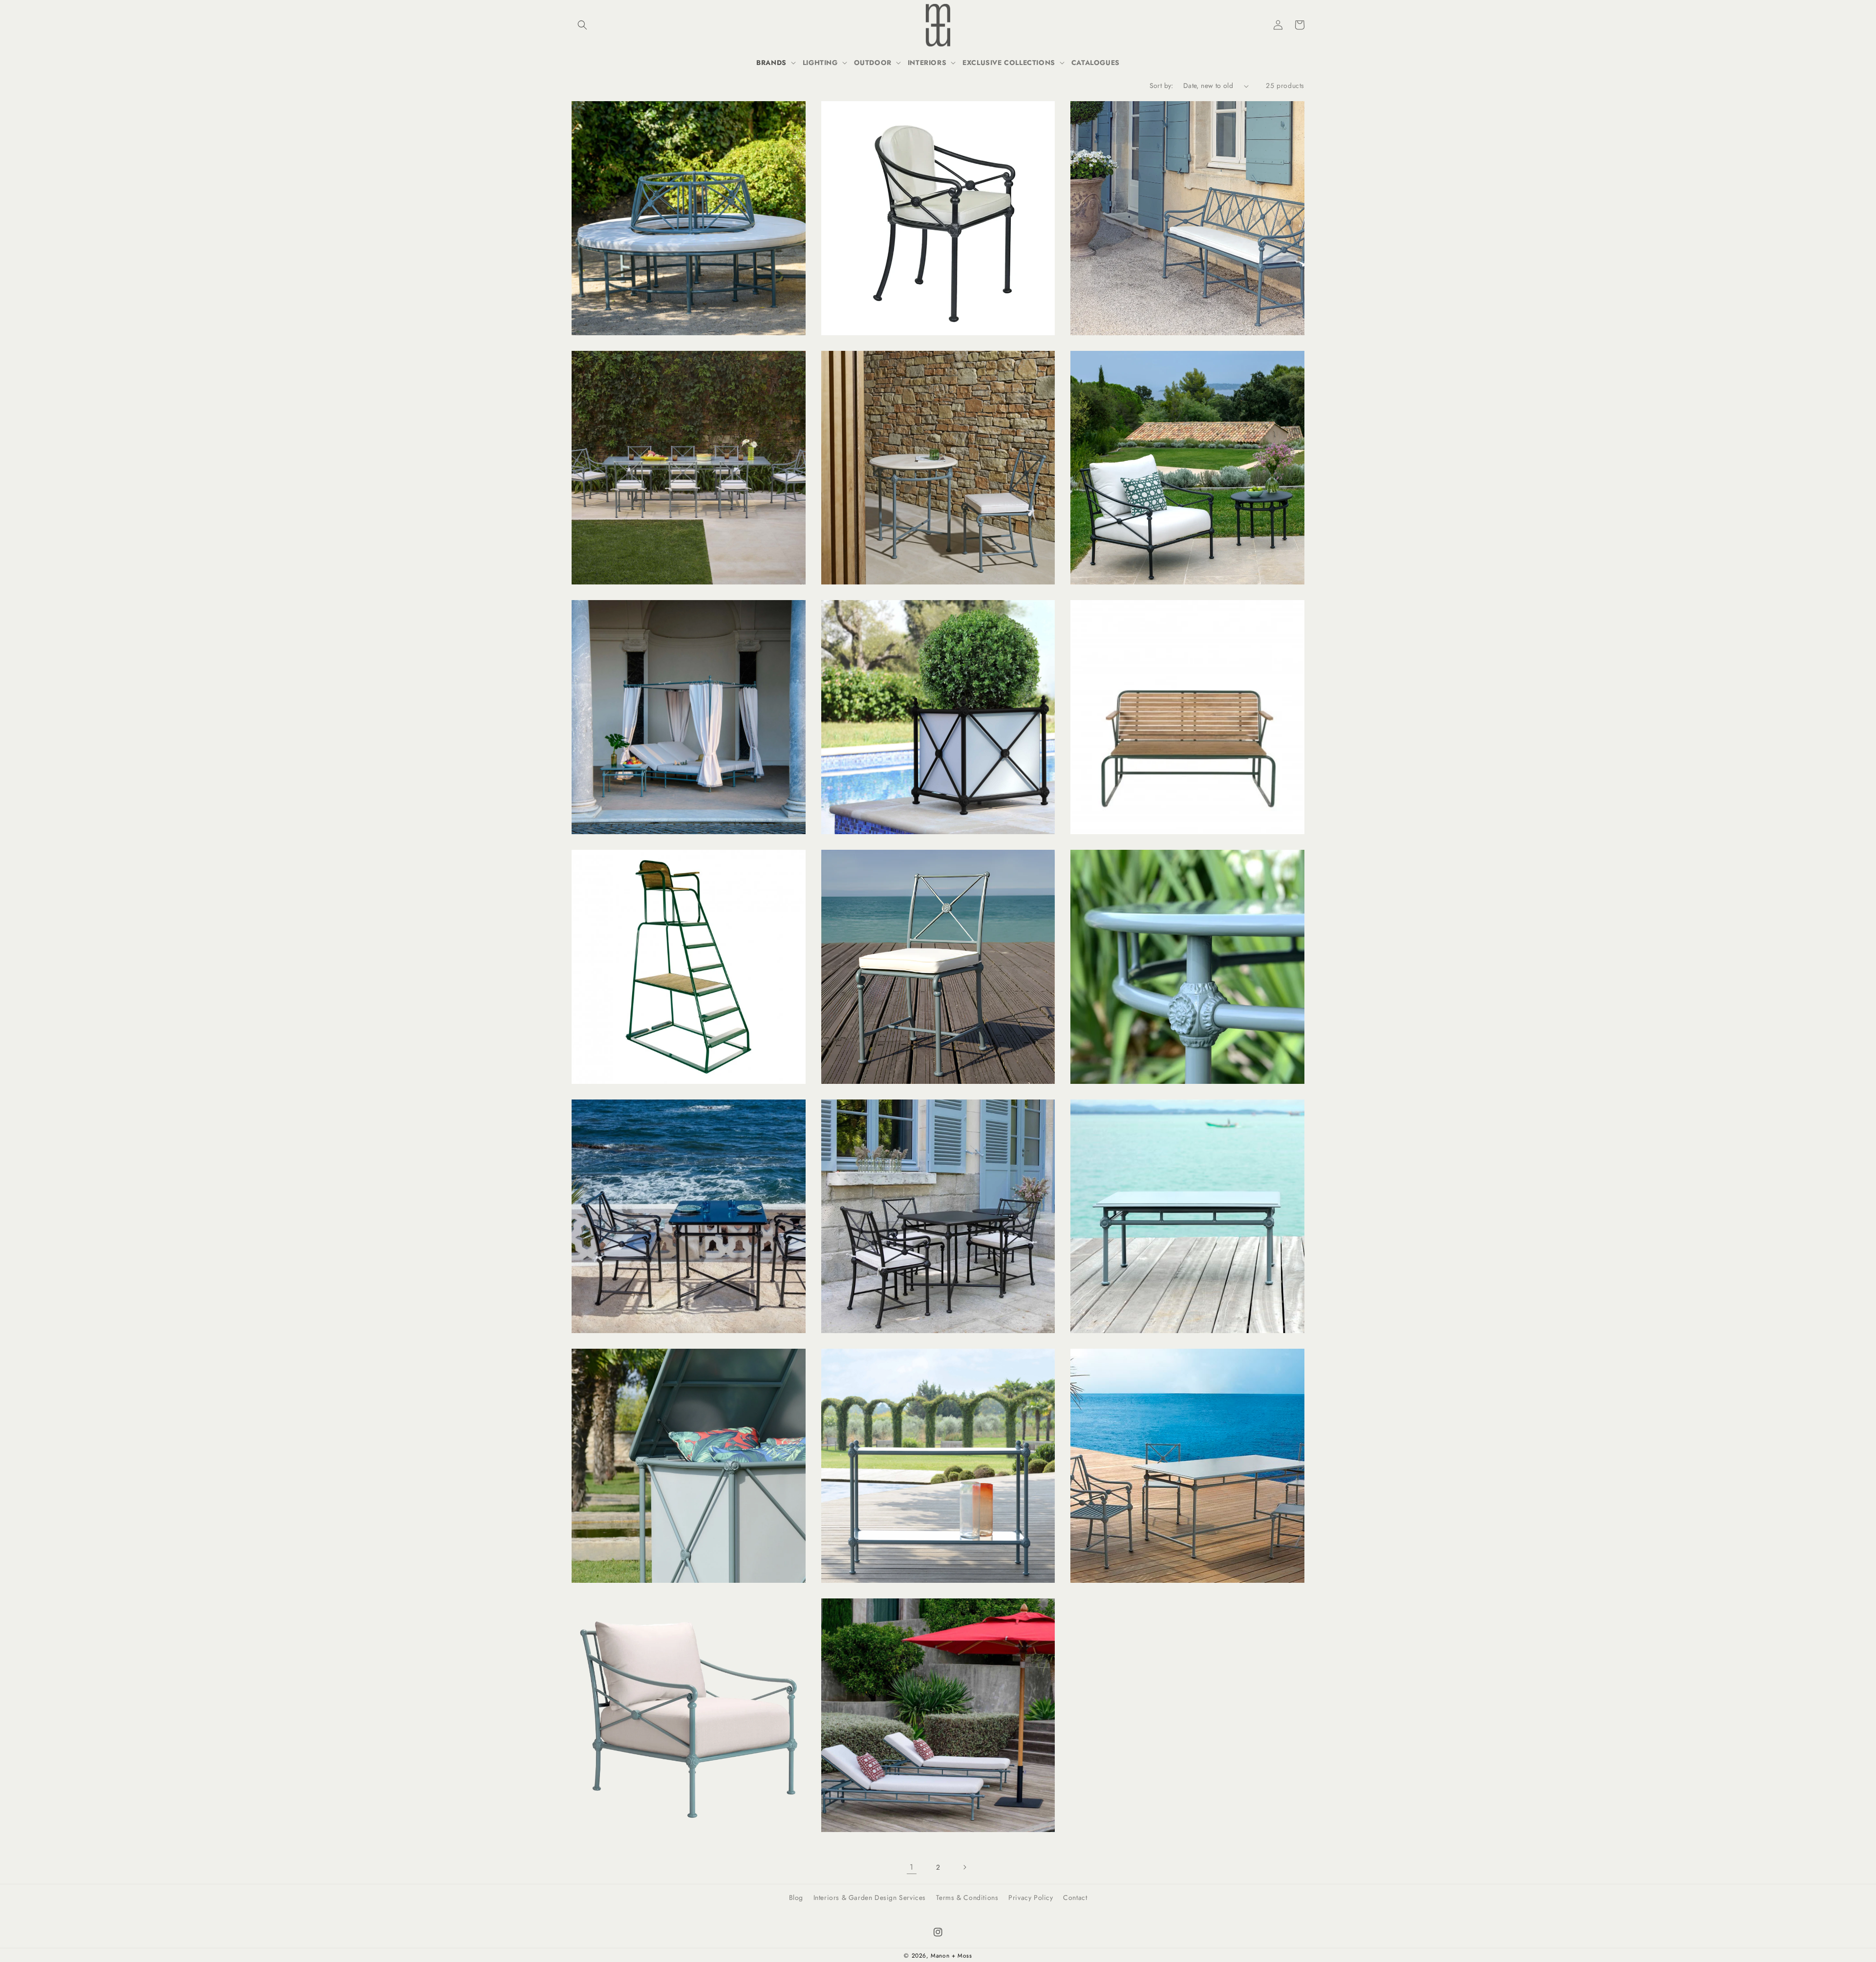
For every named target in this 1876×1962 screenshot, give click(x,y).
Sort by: (1162, 86)
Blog (796, 1897)
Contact (1075, 1897)
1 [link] (912, 1867)
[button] (582, 25)
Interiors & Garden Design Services (870, 1897)
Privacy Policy (1031, 1897)
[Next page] (964, 1867)
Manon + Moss (951, 1956)
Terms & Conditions (967, 1897)
